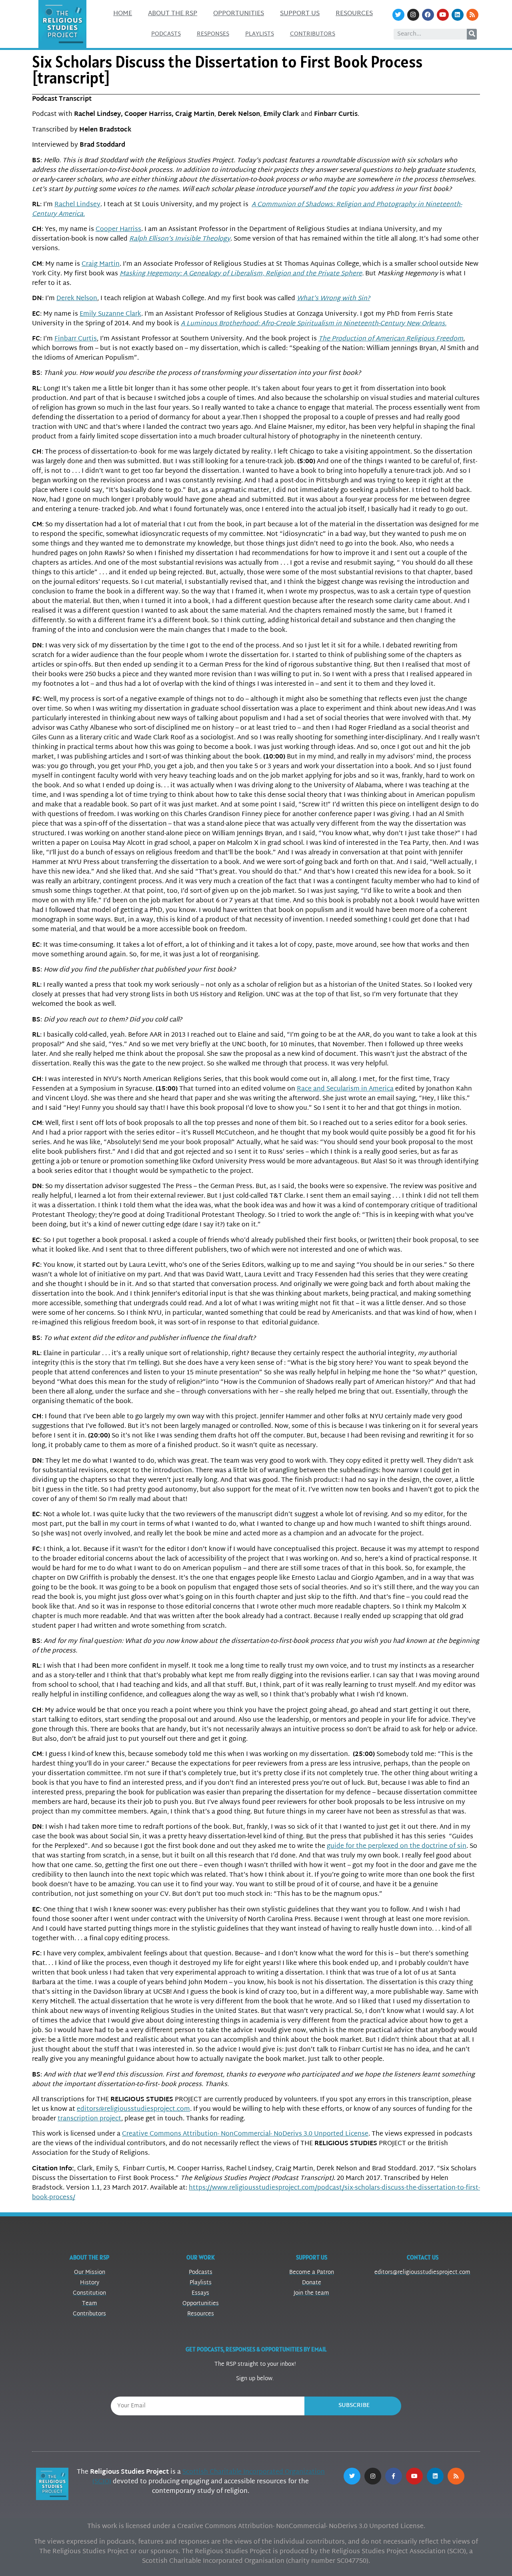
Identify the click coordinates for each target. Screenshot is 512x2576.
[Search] (472, 34)
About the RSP (173, 14)
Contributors (313, 34)
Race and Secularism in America (345, 1089)
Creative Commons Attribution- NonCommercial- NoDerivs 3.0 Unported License (245, 2134)
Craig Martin (101, 264)
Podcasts (166, 34)
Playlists (260, 34)
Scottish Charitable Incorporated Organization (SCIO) (209, 2477)
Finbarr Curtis (76, 339)
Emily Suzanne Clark (110, 314)
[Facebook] (428, 15)
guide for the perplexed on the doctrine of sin (397, 1846)
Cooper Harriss (118, 230)
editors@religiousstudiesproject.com (133, 2109)
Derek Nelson (77, 299)
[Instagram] (413, 15)
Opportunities (239, 14)
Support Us (300, 14)
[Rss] (472, 15)
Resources (354, 14)
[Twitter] (398, 15)
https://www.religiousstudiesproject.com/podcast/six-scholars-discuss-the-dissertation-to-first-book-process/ (256, 2193)
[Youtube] (443, 15)
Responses (213, 34)
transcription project (89, 2119)
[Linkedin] (458, 15)
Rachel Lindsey (77, 205)
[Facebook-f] (394, 2476)
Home (123, 14)
